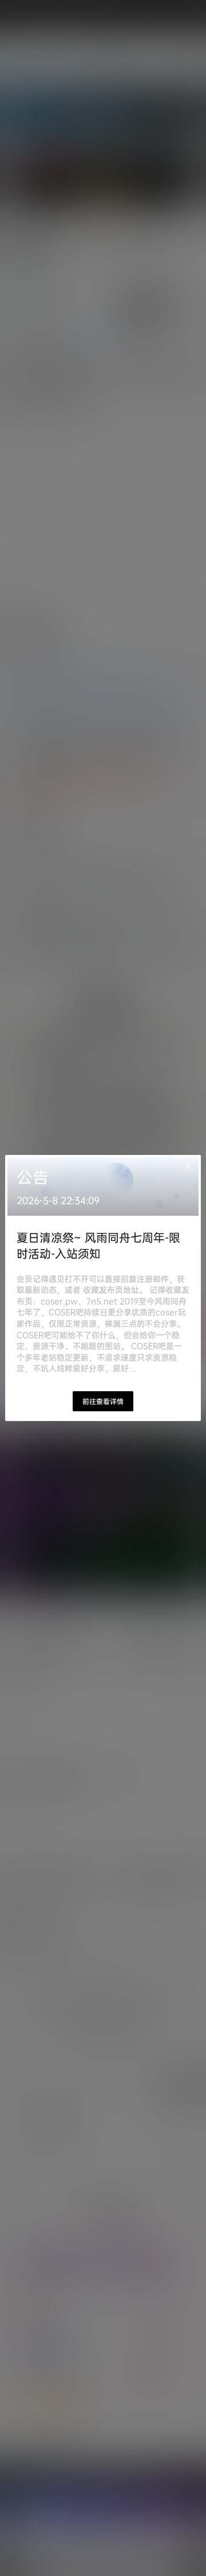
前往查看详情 (103, 1401)
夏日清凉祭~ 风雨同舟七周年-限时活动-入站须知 (98, 1245)
